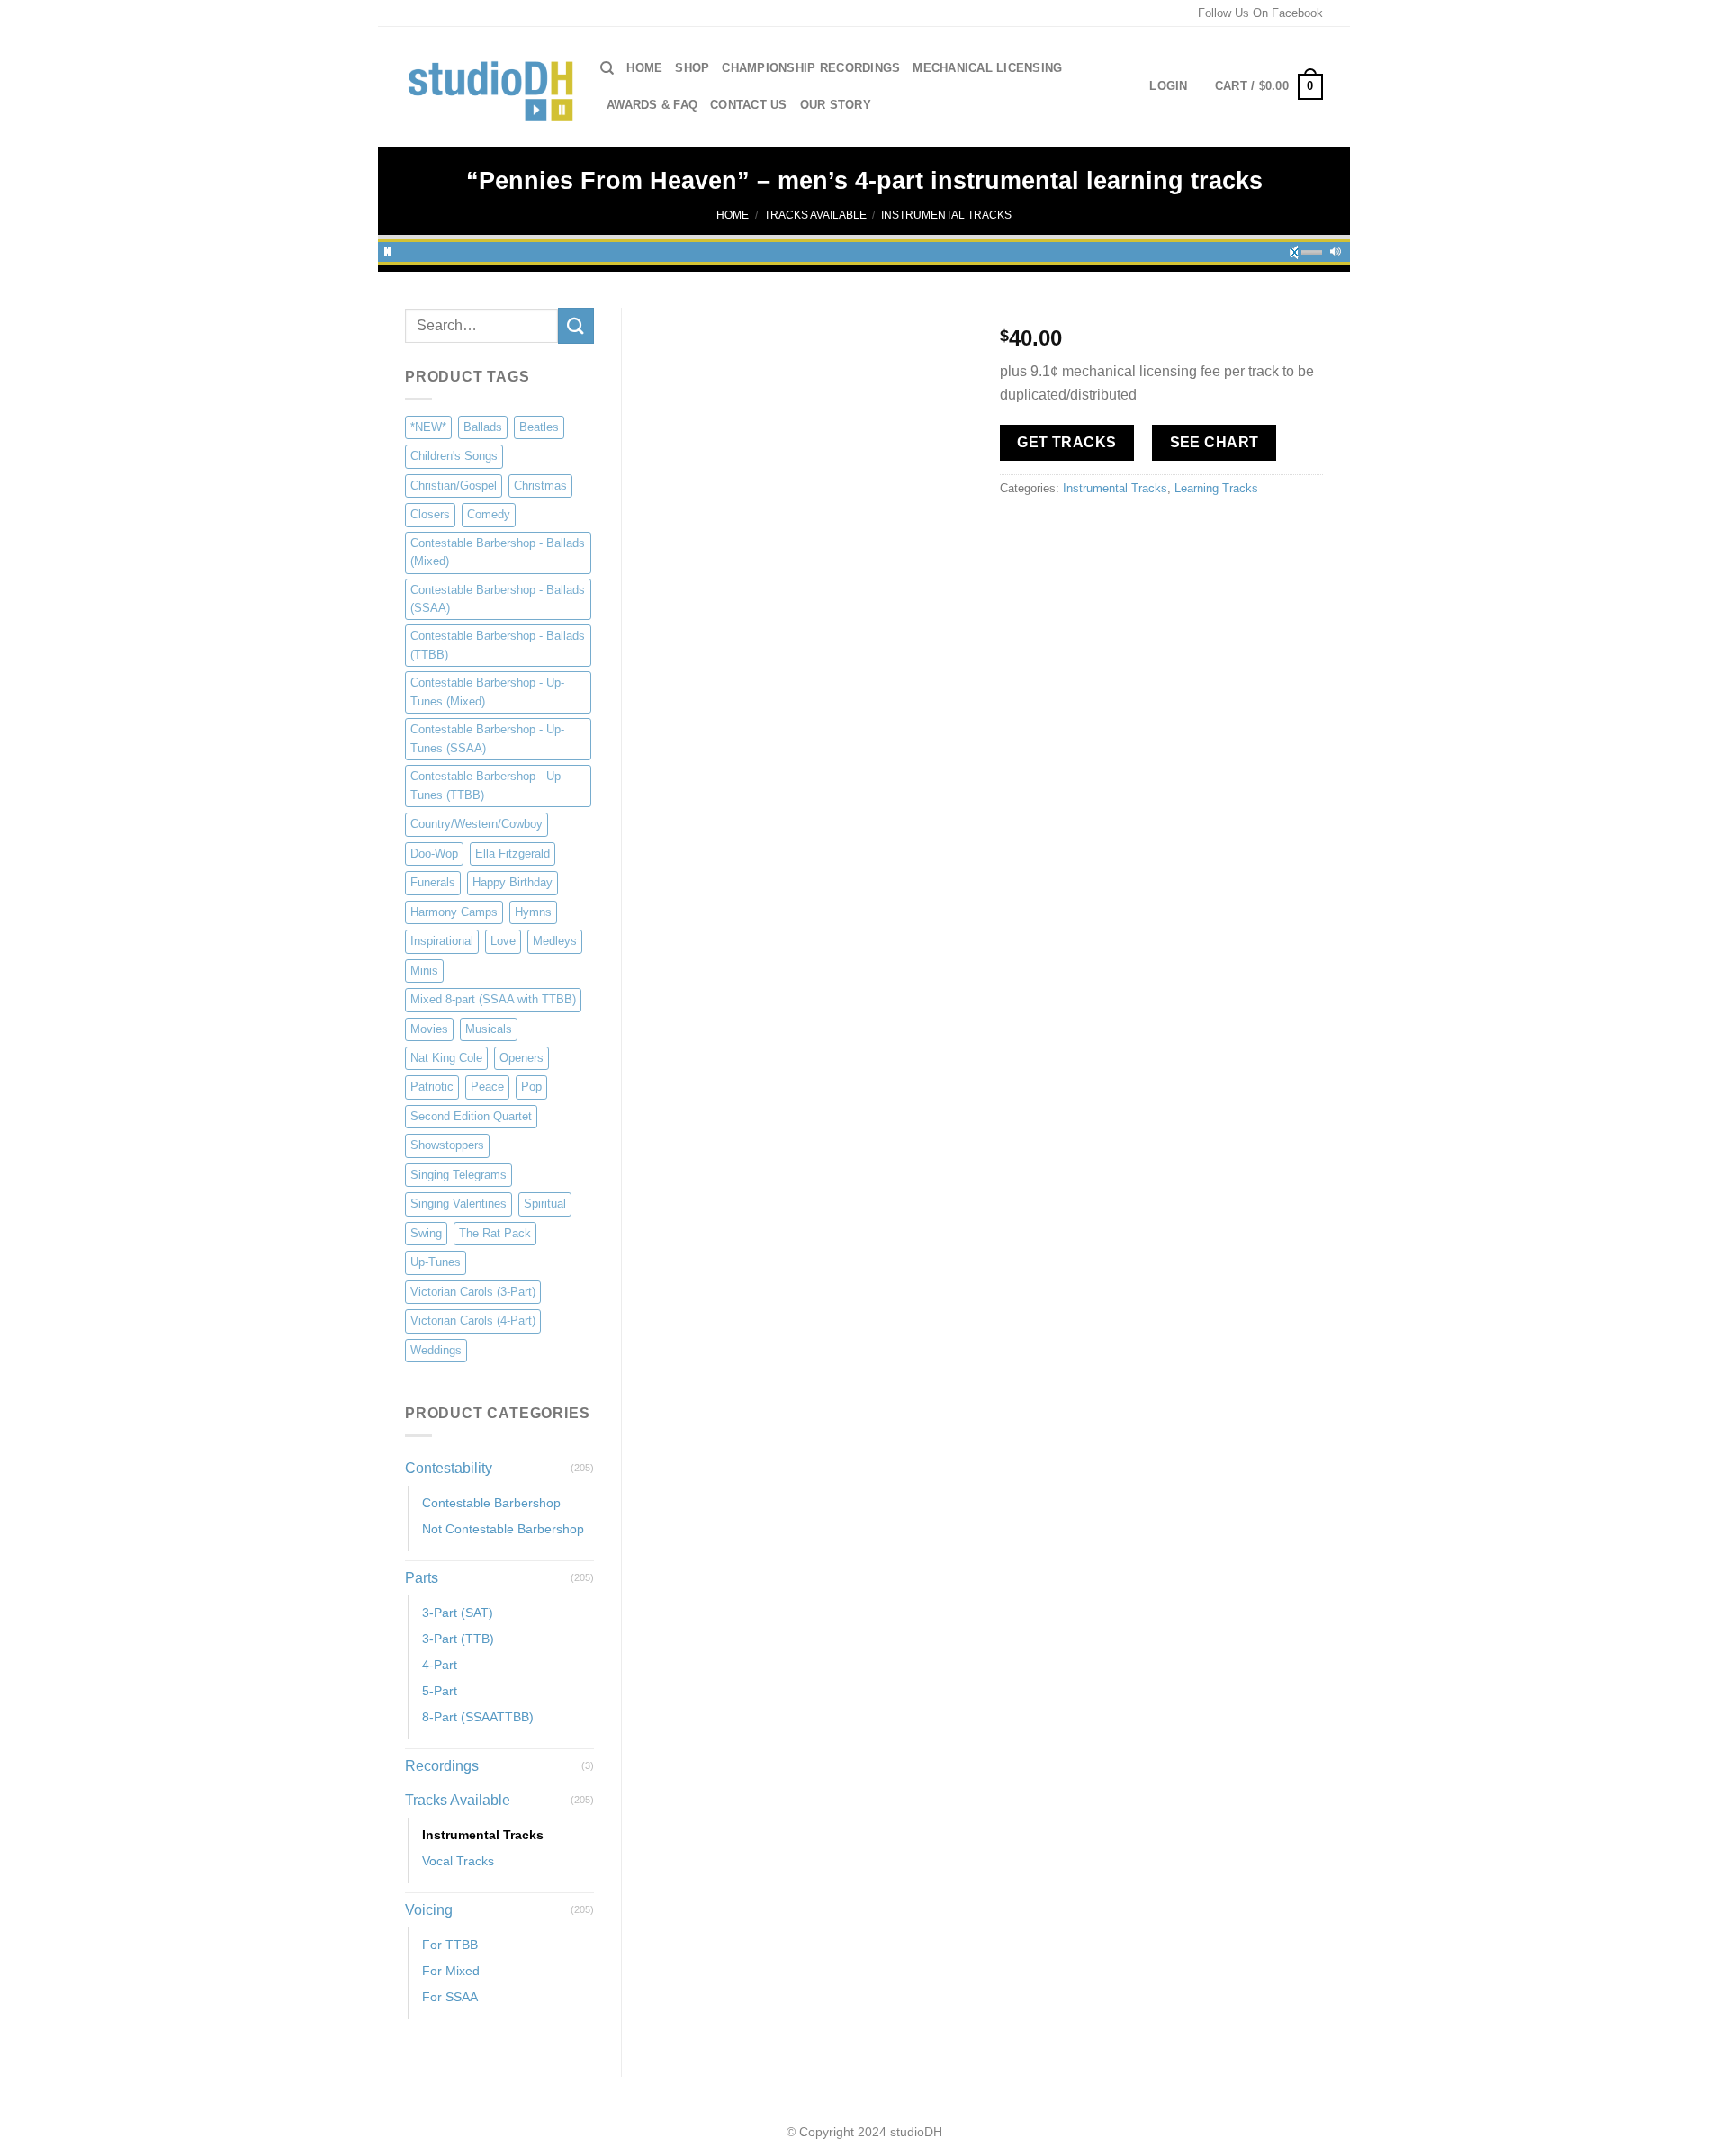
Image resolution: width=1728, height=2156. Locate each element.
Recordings (442, 1766)
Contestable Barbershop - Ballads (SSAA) (498, 599)
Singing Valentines (459, 1204)
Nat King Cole (446, 1058)
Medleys (555, 941)
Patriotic (432, 1087)
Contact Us (749, 105)
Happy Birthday (513, 882)
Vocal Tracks (458, 1861)
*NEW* (428, 427)
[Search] (607, 68)
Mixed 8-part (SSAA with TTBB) (493, 999)
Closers (430, 514)
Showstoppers (447, 1145)
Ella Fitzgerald (513, 853)
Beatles (539, 427)
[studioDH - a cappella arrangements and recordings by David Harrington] (489, 87)
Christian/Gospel (454, 485)
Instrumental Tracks (946, 215)
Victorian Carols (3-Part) (473, 1292)
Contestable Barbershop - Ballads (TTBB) (498, 645)
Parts (422, 1578)
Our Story (836, 105)
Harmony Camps (454, 912)
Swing (426, 1233)
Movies (429, 1029)
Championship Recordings (811, 68)
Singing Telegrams (459, 1175)
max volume (1336, 249)
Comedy (489, 514)
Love (503, 941)
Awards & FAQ (652, 105)
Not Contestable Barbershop (503, 1529)
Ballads (483, 427)
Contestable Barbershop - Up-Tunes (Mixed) (487, 692)
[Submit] (576, 325)
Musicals (489, 1029)
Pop (531, 1087)
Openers (522, 1058)
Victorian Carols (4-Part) (473, 1321)
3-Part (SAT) (458, 1613)
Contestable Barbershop (491, 1503)
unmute (1300, 249)
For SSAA (450, 1997)
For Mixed (451, 1971)
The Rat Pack (495, 1233)
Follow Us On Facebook (1260, 13)
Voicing (429, 1910)
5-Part (440, 1691)
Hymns (533, 912)
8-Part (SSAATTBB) (478, 1717)
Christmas (540, 485)
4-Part (440, 1665)
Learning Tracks (1216, 488)
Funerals (433, 882)
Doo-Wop (434, 853)
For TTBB (450, 1945)
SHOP (692, 68)
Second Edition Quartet (471, 1116)
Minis (424, 970)
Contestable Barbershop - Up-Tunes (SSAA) (487, 738)
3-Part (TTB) (458, 1639)
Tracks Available (815, 215)
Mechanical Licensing (987, 68)
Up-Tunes (436, 1262)
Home (644, 68)
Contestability (449, 1468)
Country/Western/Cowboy (477, 824)
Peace (487, 1087)
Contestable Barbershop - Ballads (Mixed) (498, 552)
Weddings (436, 1350)
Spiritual (545, 1204)
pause (388, 249)
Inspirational (442, 941)
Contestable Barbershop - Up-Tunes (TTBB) (487, 785)
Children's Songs (454, 456)
